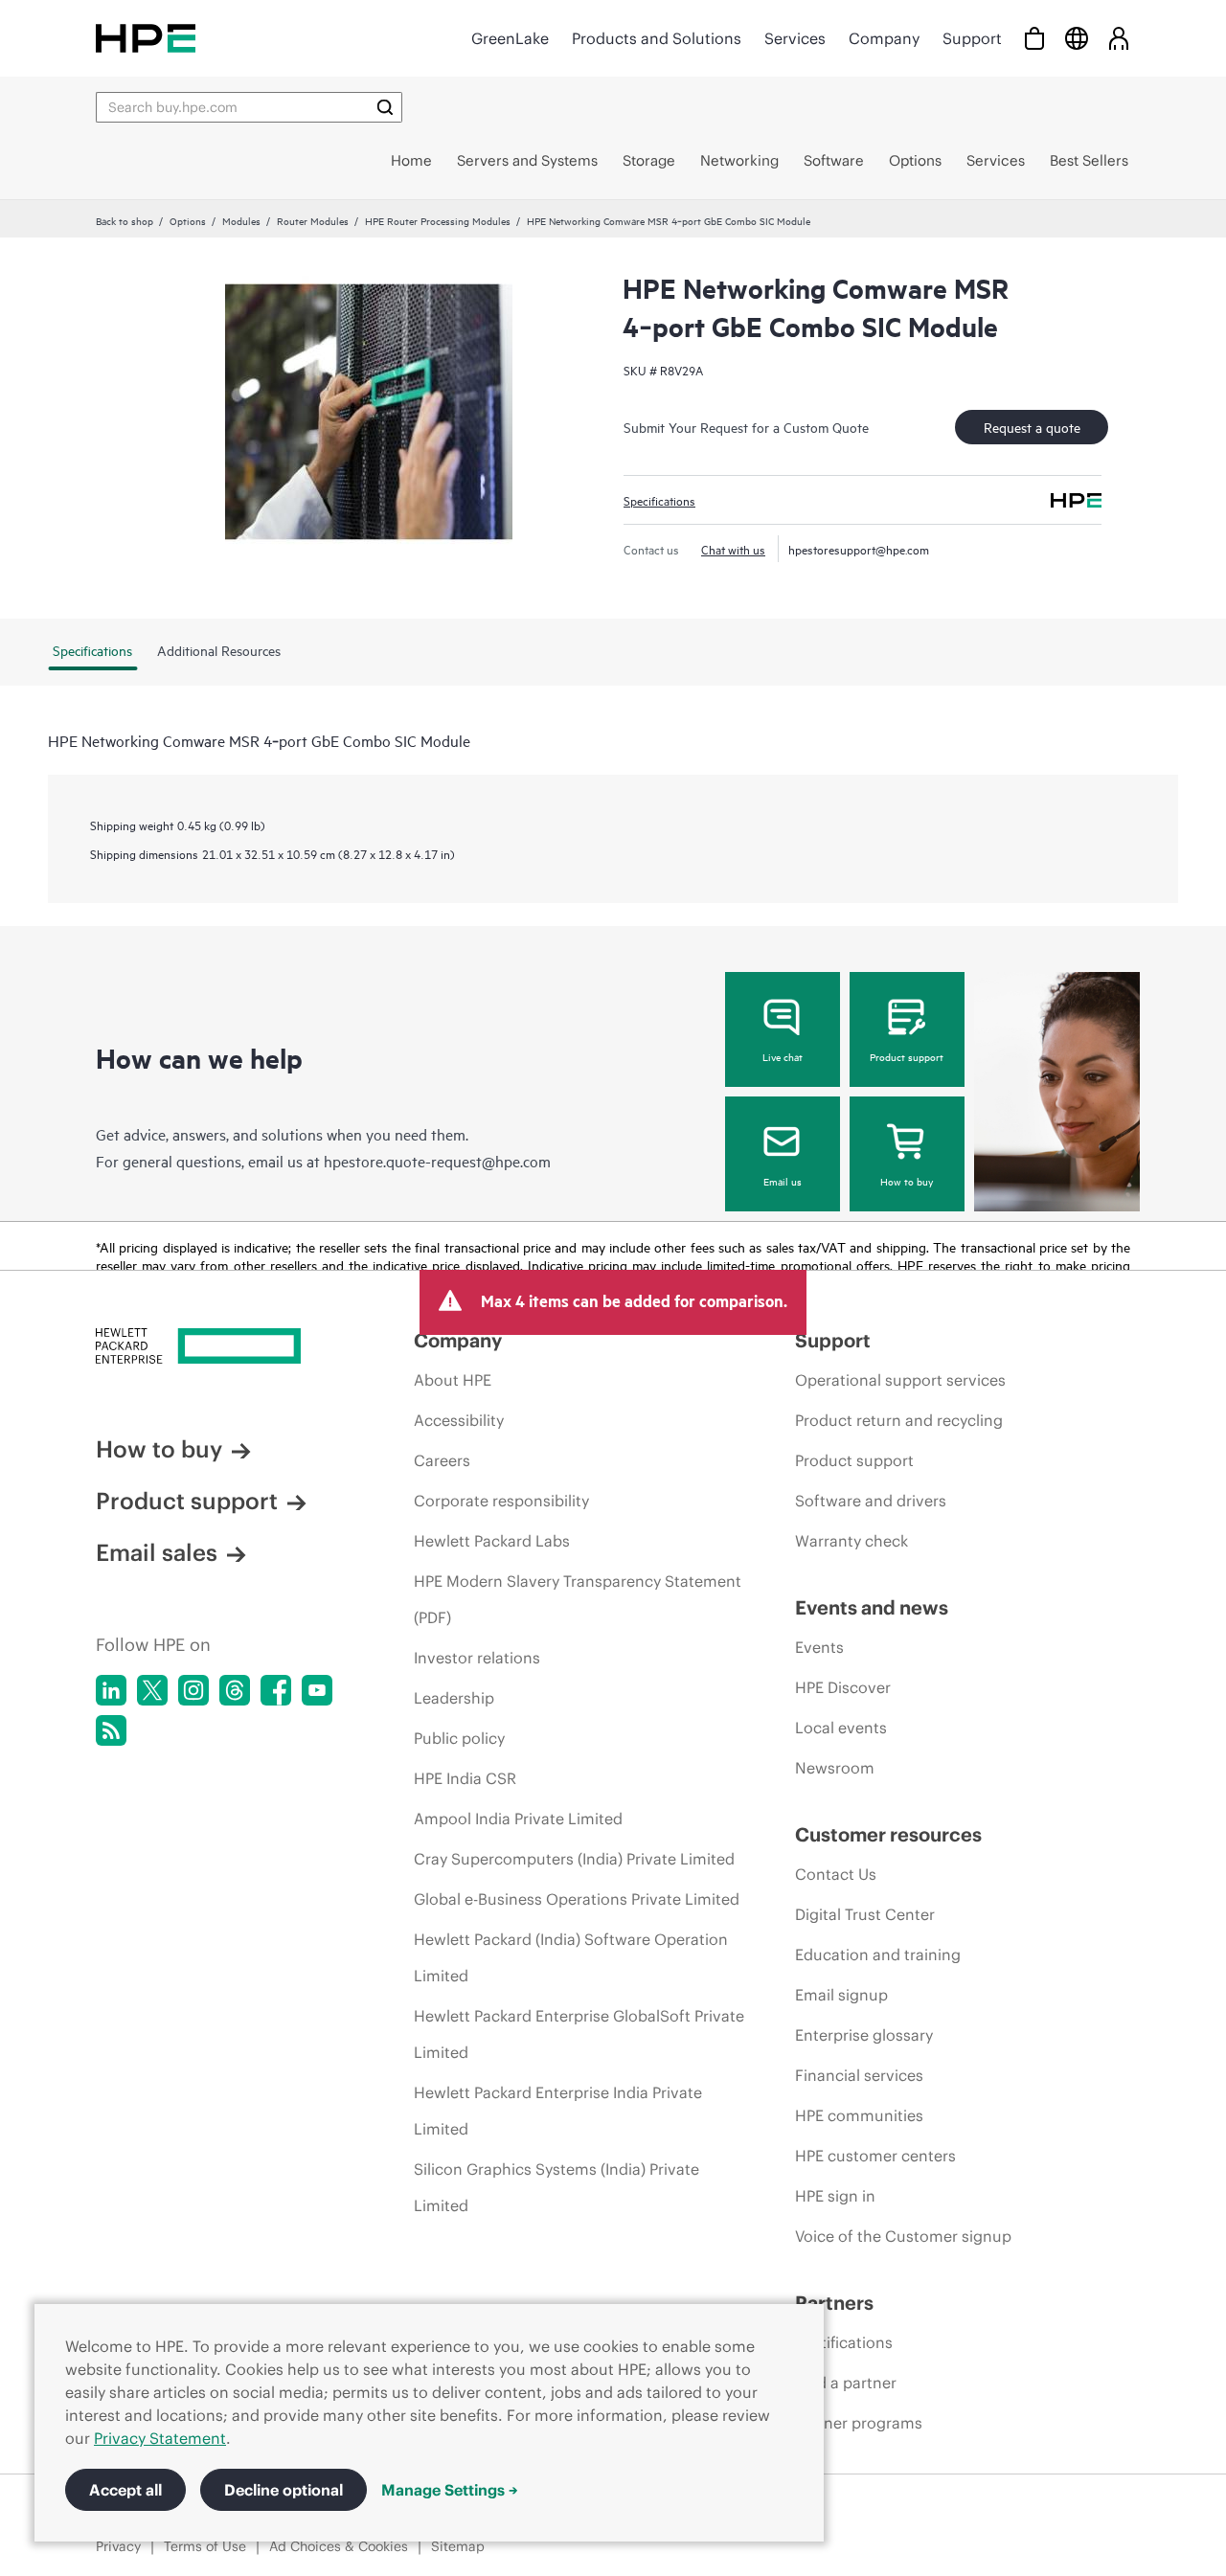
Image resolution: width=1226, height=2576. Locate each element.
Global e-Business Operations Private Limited (577, 1899)
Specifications (659, 500)
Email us (783, 1181)
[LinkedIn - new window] (111, 1690)
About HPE (453, 1380)
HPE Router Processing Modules (438, 220)
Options (188, 220)
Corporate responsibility (501, 1501)
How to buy (907, 1181)
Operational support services (900, 1380)
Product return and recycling (899, 1420)
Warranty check (851, 1541)
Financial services (859, 2075)
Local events (841, 1728)
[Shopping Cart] (1034, 38)
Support (972, 38)
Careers (442, 1460)
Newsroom (835, 1768)
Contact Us (836, 1874)
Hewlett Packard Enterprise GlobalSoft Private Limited (579, 2034)
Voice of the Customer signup (903, 2236)
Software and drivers (871, 1501)
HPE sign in (835, 2196)
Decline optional (284, 2490)
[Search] (385, 107)
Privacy (118, 2546)
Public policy (459, 1738)
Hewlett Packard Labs (492, 1541)
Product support (907, 1056)
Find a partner (846, 2383)
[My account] (1119, 38)
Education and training (878, 1955)
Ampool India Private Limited (518, 1819)
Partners (834, 2303)
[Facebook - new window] (276, 1690)
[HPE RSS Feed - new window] (111, 1730)
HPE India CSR (465, 1778)
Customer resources (888, 1834)
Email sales (157, 1552)
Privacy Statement (160, 2438)
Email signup (841, 1995)
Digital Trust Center (865, 1914)
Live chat (783, 1056)
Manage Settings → (450, 2490)
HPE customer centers (875, 2156)
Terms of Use (205, 2546)
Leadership (454, 1698)
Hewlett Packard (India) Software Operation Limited (571, 1957)
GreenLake (510, 38)
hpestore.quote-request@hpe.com (437, 1161)
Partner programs (859, 2423)
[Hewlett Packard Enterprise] (146, 38)
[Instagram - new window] (193, 1690)
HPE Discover (843, 1687)
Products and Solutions (657, 38)
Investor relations (477, 1658)
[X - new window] (152, 1690)
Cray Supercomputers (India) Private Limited (574, 1859)
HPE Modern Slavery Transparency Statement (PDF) (578, 1599)
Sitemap (458, 2546)
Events (819, 1647)
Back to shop (125, 220)
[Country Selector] (1077, 38)
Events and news (872, 1607)
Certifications (844, 2342)
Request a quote (1032, 427)
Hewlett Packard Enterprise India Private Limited (558, 2111)
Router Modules (313, 220)
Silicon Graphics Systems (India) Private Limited (556, 2187)
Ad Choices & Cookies (339, 2546)
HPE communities (859, 2115)
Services (795, 38)
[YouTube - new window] (317, 1690)
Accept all (125, 2490)
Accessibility (459, 1420)
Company (884, 38)
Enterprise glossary (864, 2035)
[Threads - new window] (235, 1690)
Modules (241, 220)
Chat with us (733, 549)
